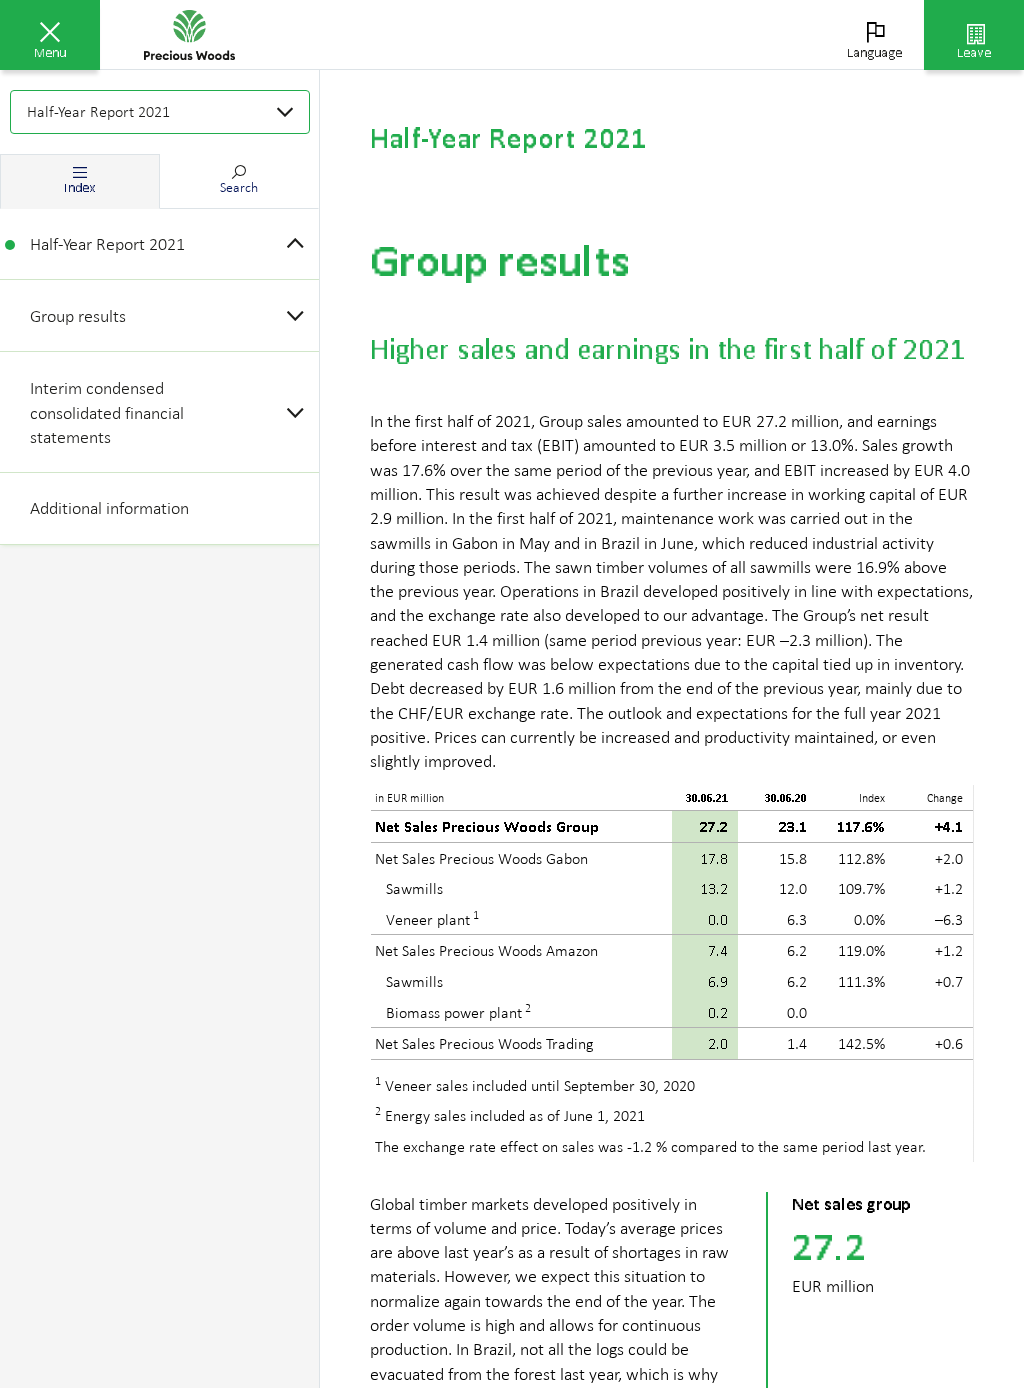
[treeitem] (159, 244)
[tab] (80, 181)
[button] (50, 35)
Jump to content (150, 12)
